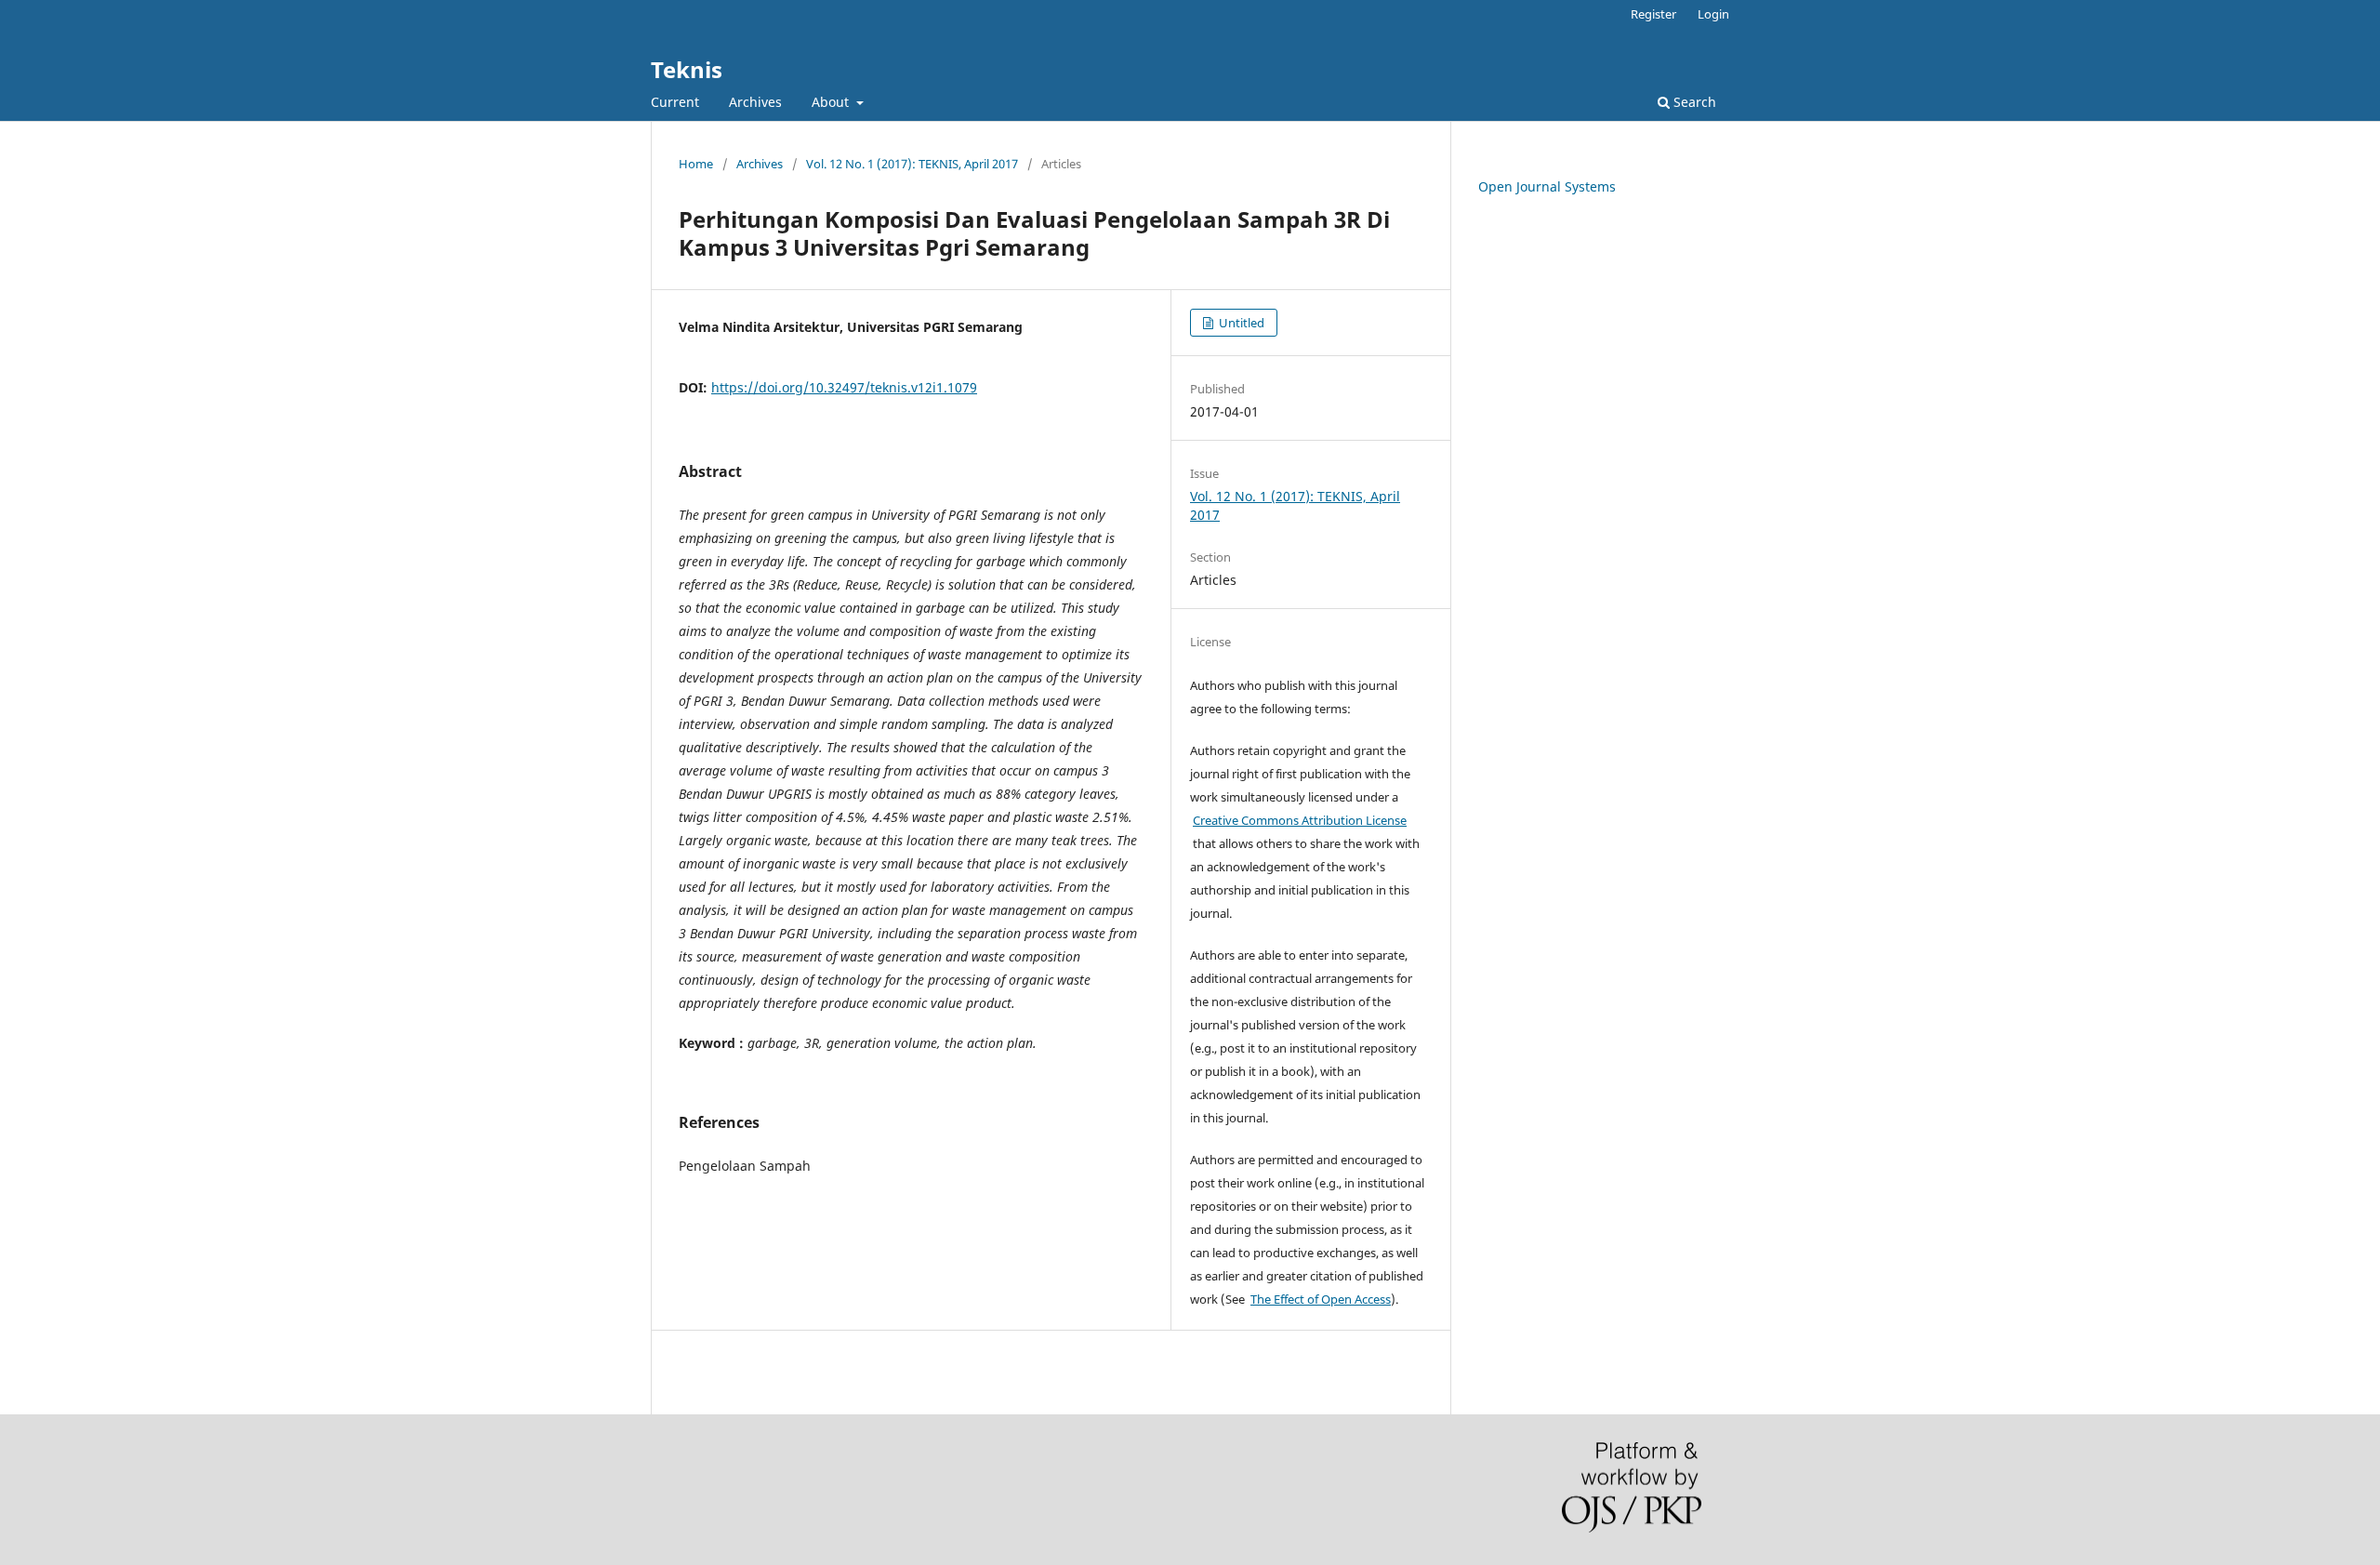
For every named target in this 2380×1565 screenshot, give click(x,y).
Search (1693, 102)
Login (1713, 14)
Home (696, 164)
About (832, 102)
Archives (755, 102)
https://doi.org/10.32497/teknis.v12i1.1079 (844, 387)
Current (675, 102)
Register (1653, 14)
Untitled (1240, 323)
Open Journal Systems (1547, 186)
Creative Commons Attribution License (1300, 820)
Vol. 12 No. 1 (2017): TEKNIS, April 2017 (912, 164)
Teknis (687, 69)
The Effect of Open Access (1321, 1299)
